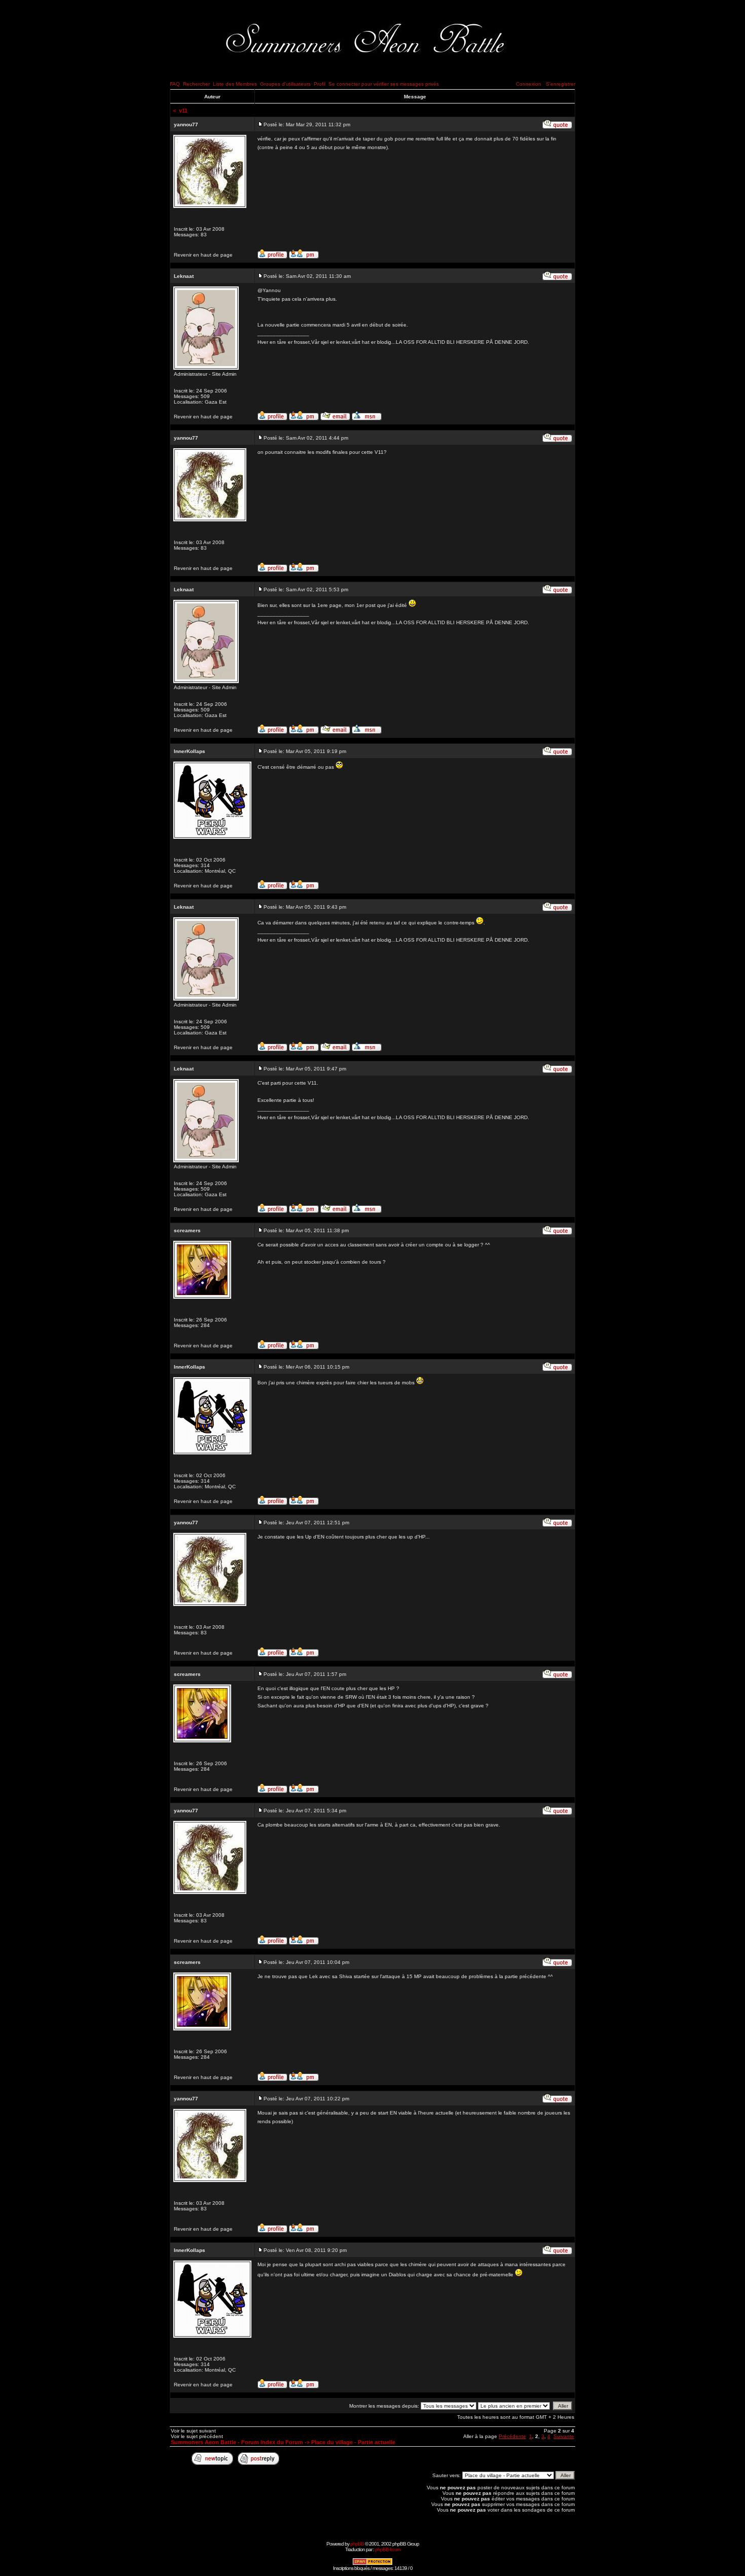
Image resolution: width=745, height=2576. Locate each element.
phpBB (357, 2544)
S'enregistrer (561, 84)
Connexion (529, 84)
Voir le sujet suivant (193, 2431)
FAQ (175, 84)
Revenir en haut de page (203, 255)
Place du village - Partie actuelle (353, 2442)
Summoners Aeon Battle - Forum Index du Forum (237, 2442)
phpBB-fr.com (388, 2549)
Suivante (564, 2436)
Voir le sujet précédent (197, 2436)
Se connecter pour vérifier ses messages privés (384, 84)
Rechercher (196, 84)
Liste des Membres (235, 84)
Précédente (512, 2436)
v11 (183, 111)
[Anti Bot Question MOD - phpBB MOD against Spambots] (372, 2564)
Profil (320, 84)
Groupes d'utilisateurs (285, 84)
